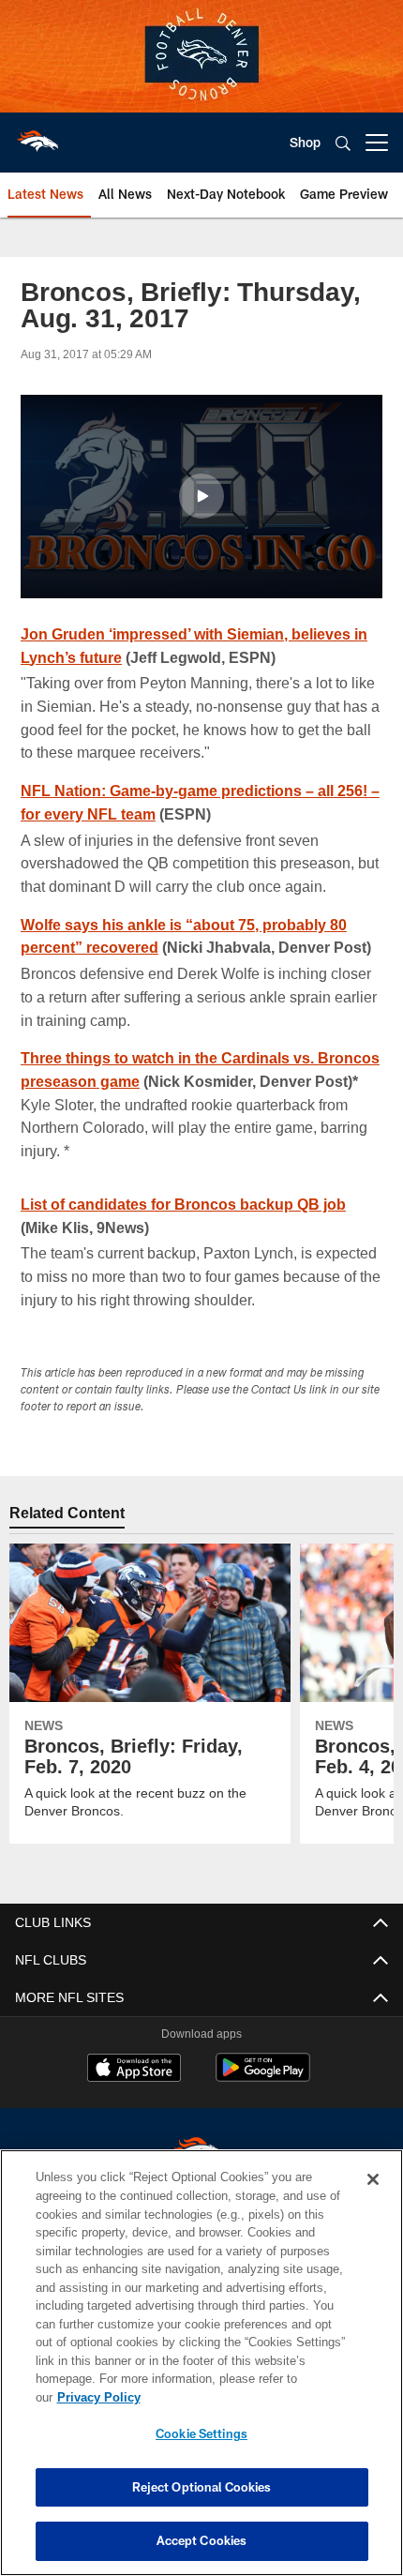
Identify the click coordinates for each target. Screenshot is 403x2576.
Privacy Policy (243, 2397)
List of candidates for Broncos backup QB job (186, 1227)
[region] (201, 2372)
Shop (305, 142)
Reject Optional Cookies (202, 2487)
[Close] (373, 2198)
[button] (201, 496)
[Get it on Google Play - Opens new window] (263, 2100)
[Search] (343, 143)
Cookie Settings (201, 2433)
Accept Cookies (202, 2540)
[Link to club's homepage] (37, 135)
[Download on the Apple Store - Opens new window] (134, 2093)
